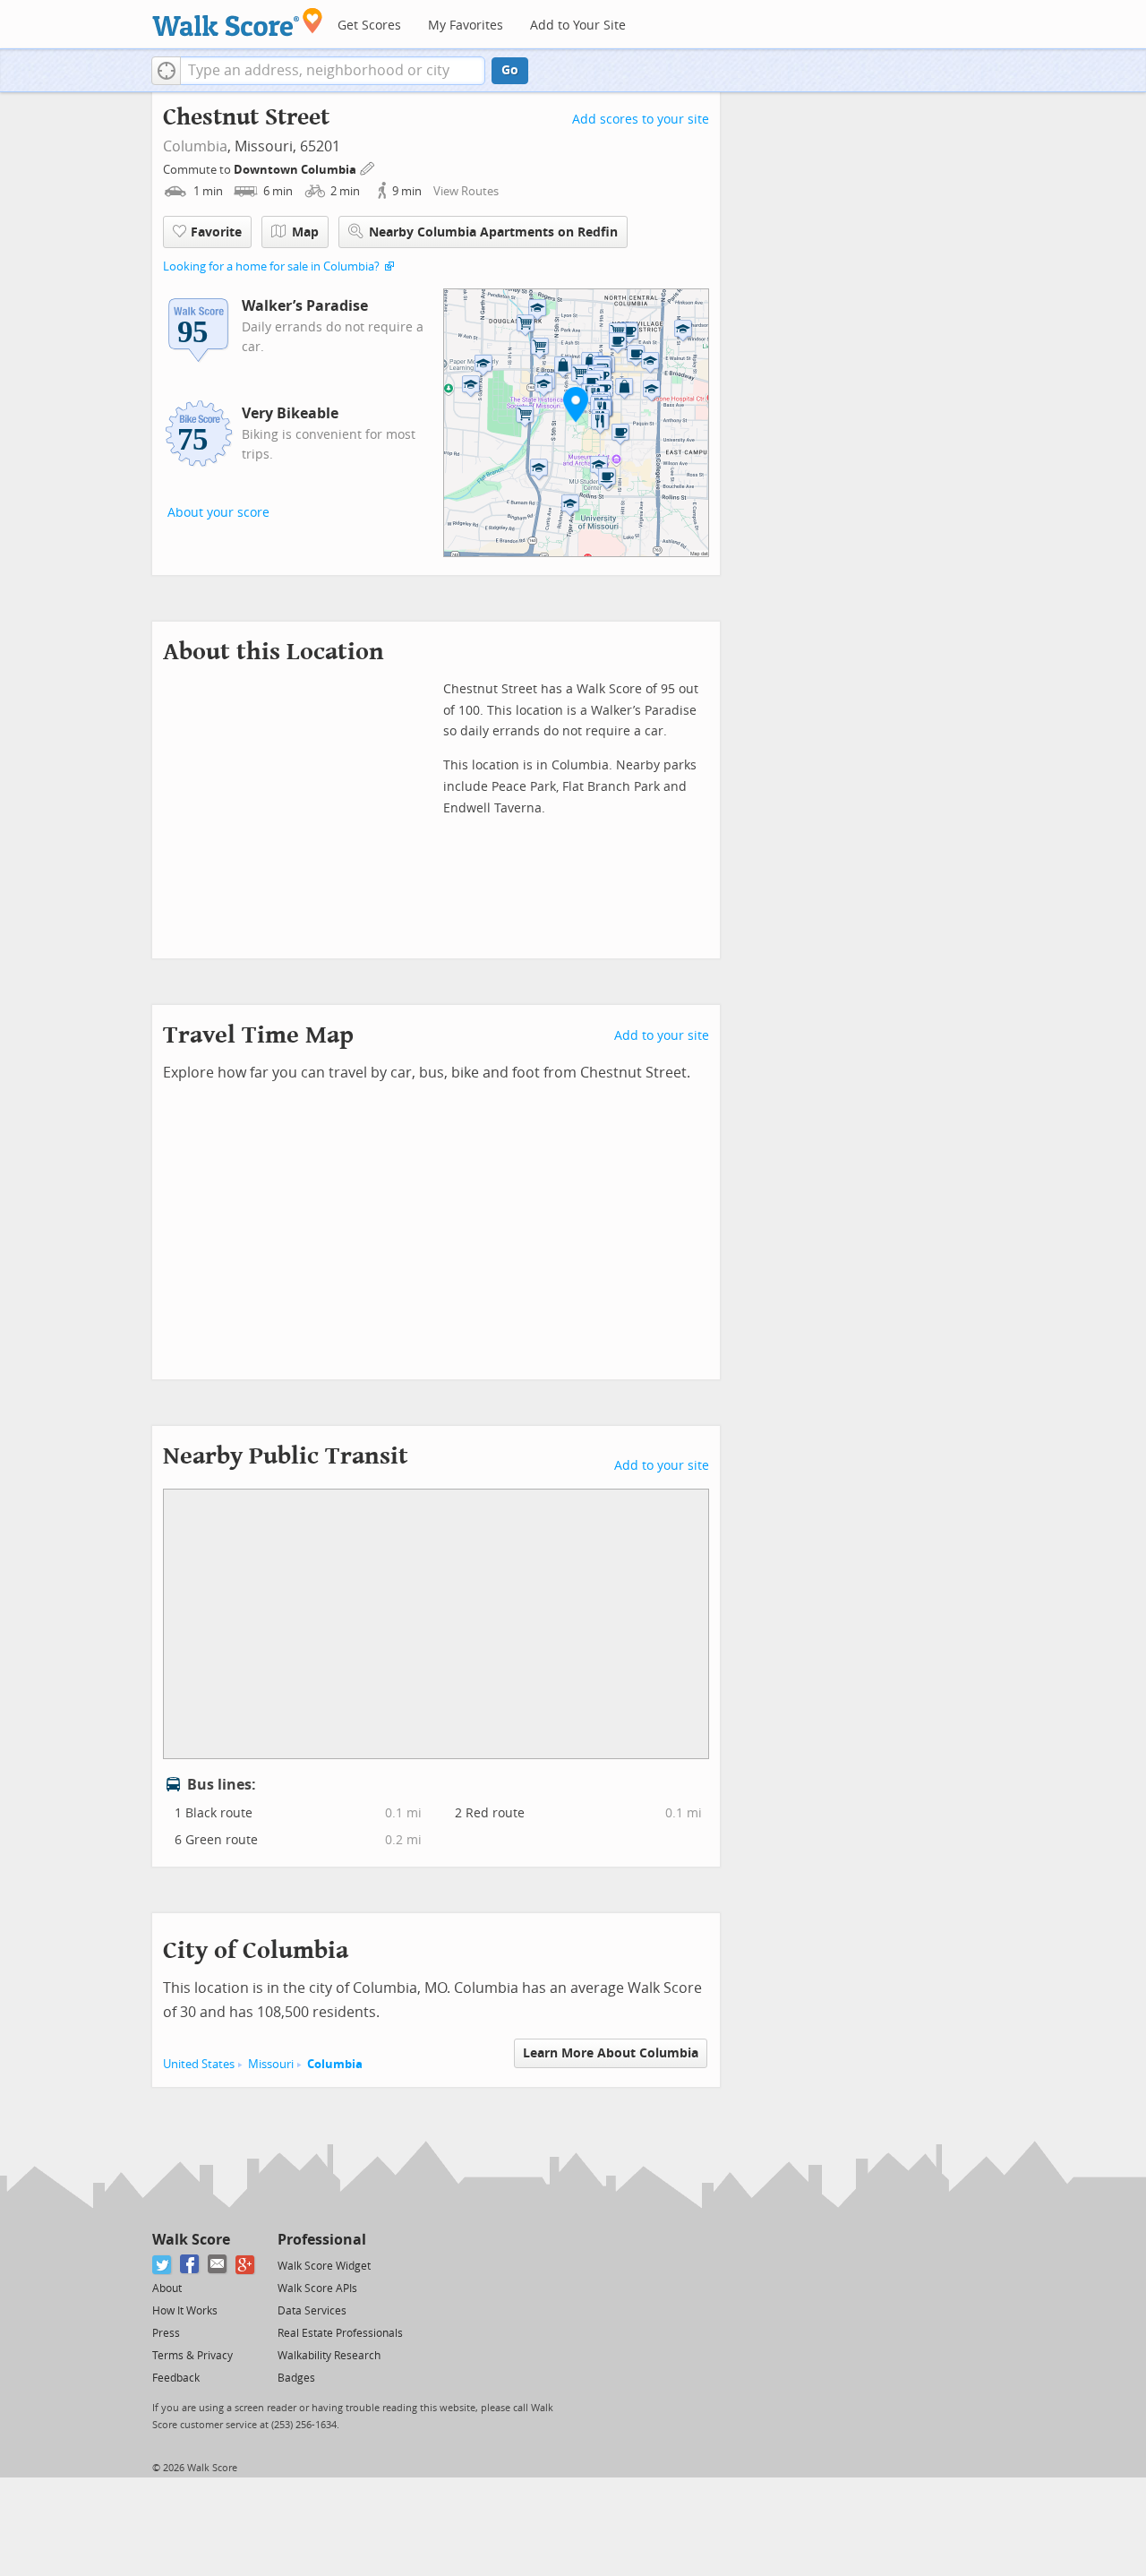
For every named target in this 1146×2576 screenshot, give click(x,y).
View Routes (466, 191)
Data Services (312, 2311)
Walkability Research (329, 2356)
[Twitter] (162, 2265)
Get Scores (369, 26)
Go (510, 70)
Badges (296, 2378)
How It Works (185, 2311)
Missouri (271, 2064)
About (167, 2288)
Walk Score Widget (324, 2266)
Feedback (176, 2378)
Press (166, 2333)
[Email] (218, 2265)
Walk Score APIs (317, 2288)
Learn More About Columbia (611, 2053)
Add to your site (662, 1036)
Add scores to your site (641, 120)
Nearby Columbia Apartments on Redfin (493, 232)
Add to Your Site (578, 26)
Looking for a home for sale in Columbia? (271, 266)
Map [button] (305, 232)
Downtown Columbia (296, 170)
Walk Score (191, 2240)
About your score (218, 513)
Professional (322, 2240)
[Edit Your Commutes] (368, 167)
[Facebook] (190, 2265)
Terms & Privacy (192, 2356)
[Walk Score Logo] (238, 22)
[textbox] (333, 71)
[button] (166, 71)
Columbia (195, 146)
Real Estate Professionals (340, 2333)
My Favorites (466, 26)
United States (199, 2064)
